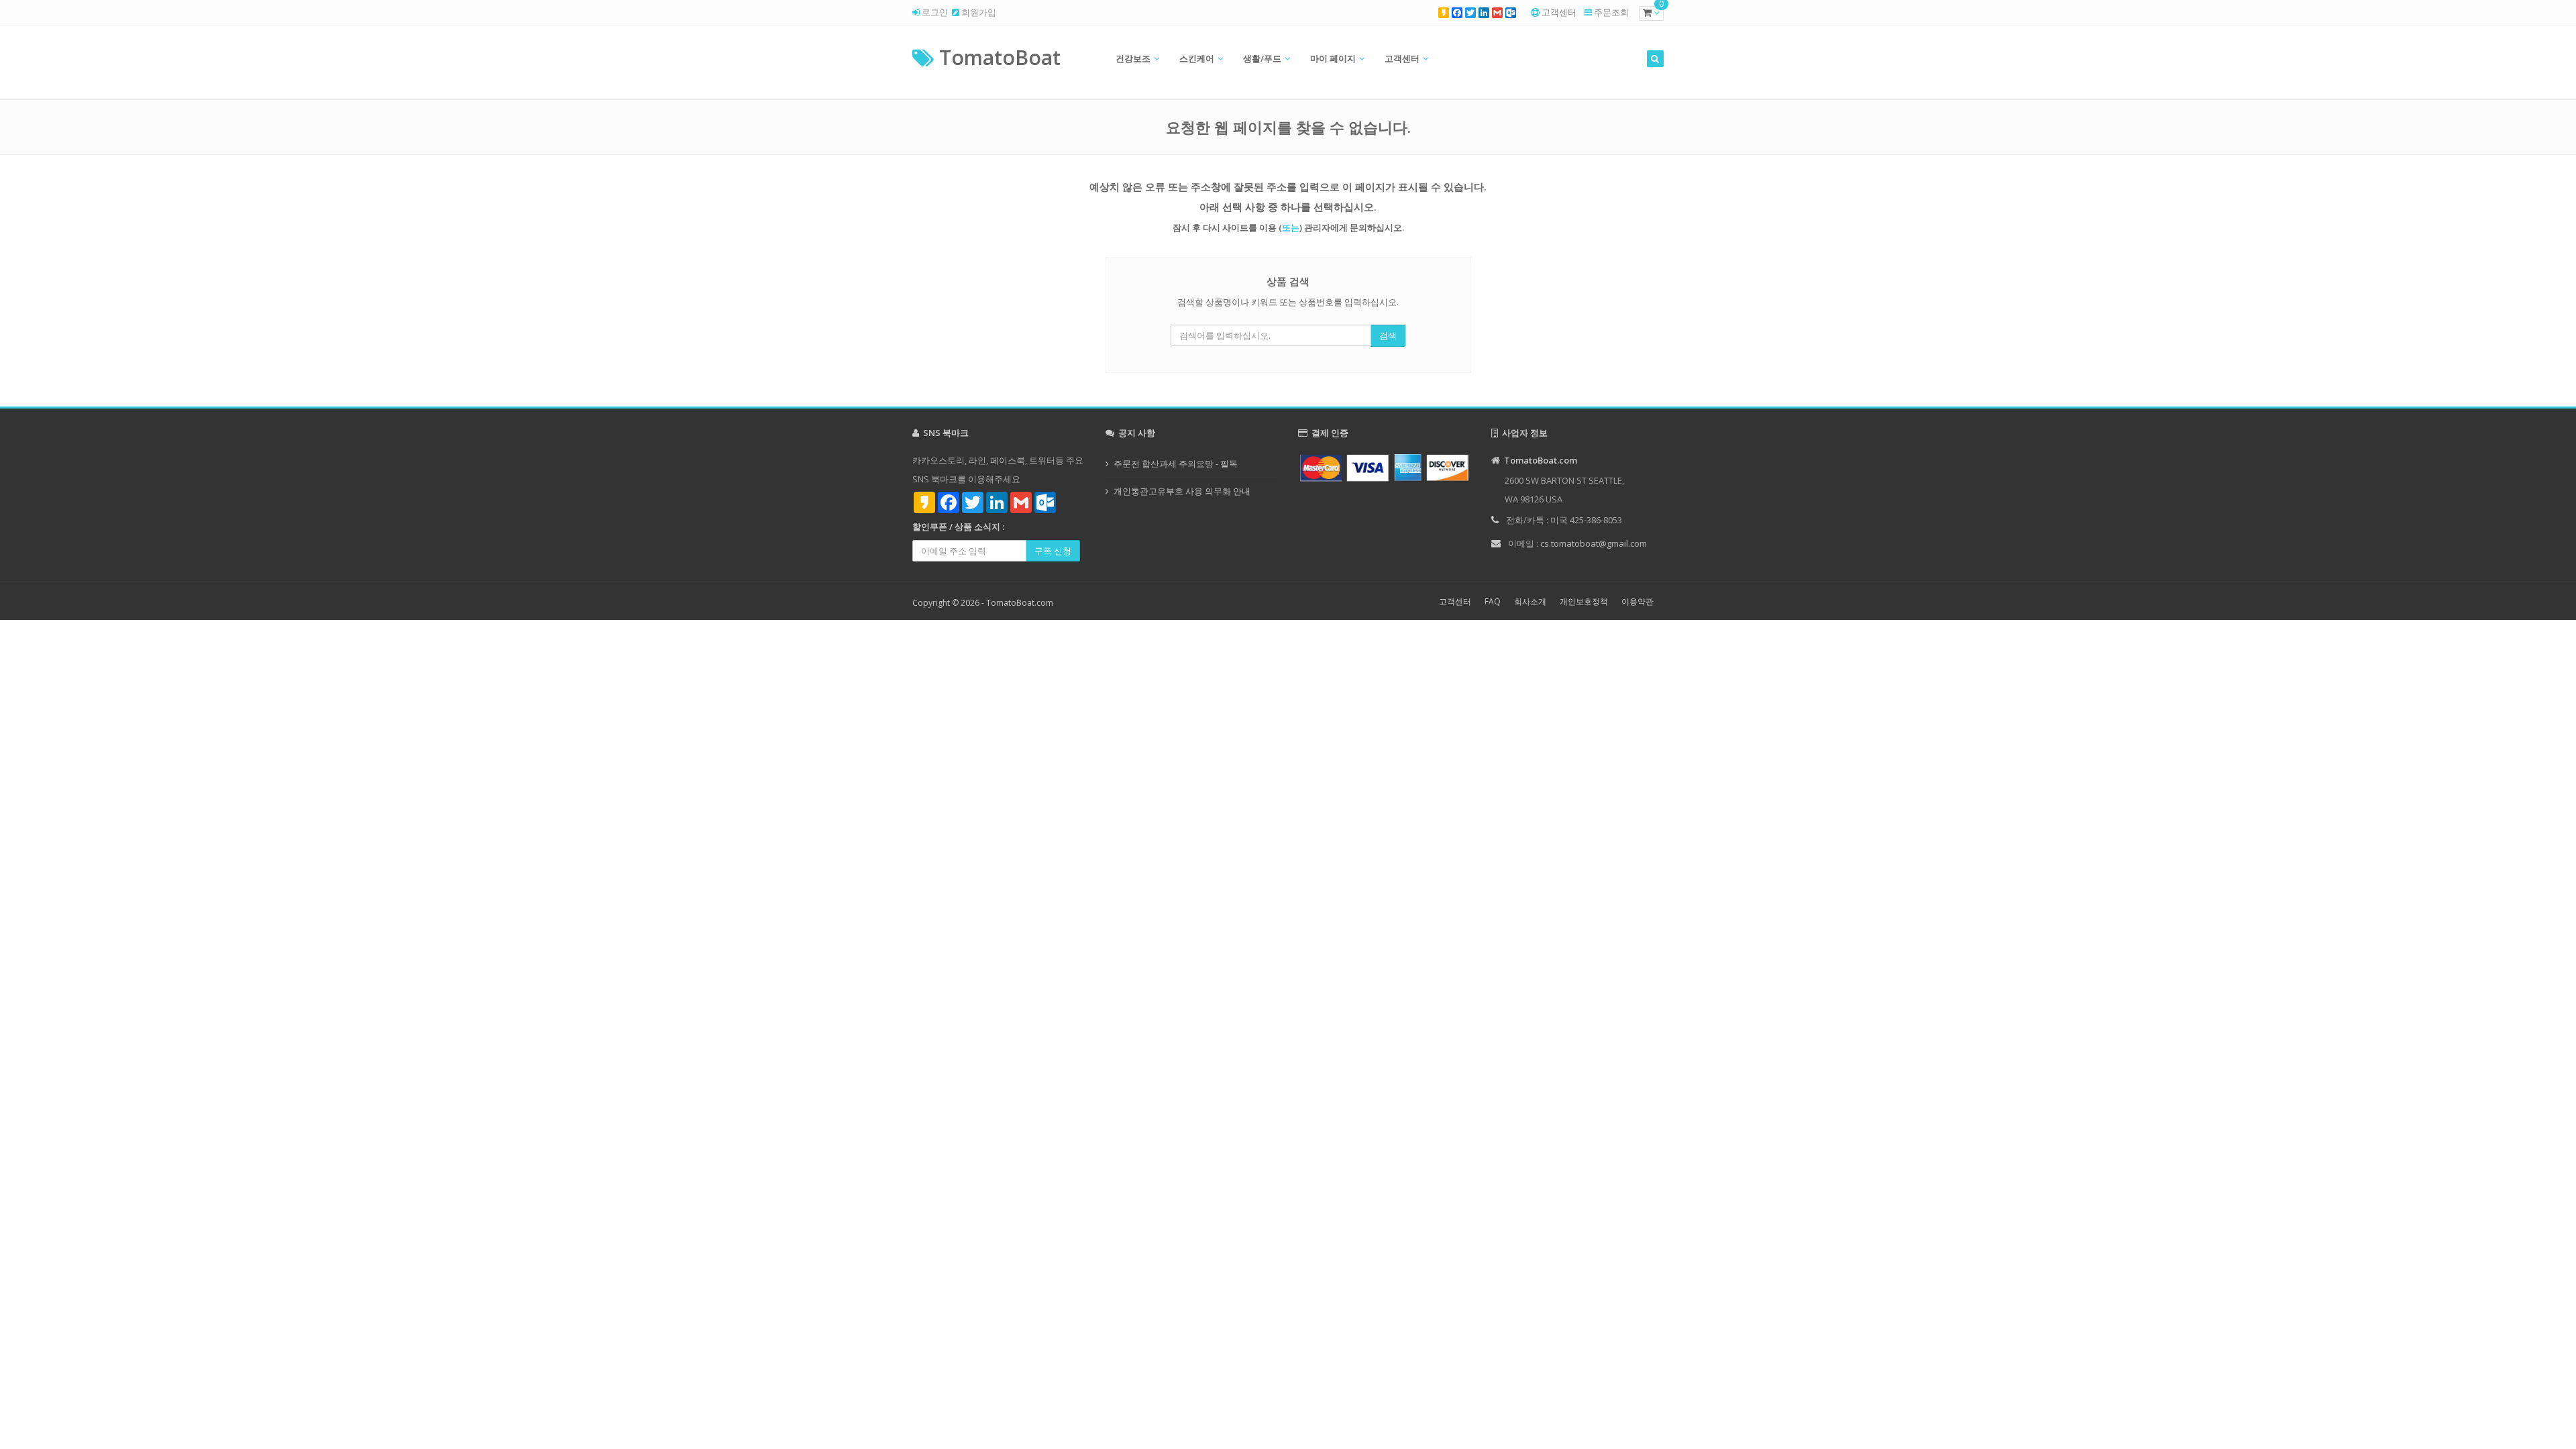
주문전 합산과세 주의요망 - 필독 (1176, 464)
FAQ (1493, 601)
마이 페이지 (1333, 58)
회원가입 (978, 12)
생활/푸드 (1262, 58)
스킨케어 (1197, 58)
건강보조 (1133, 58)
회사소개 (1530, 601)
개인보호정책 (1584, 601)
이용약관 (1638, 601)
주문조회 (1611, 12)
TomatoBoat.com (1020, 603)
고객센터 (1559, 12)
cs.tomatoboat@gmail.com (1594, 543)
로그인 (934, 12)
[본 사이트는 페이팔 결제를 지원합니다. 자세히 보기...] (1385, 467)
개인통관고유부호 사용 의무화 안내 (1182, 491)
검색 (1388, 335)
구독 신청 (1053, 551)
